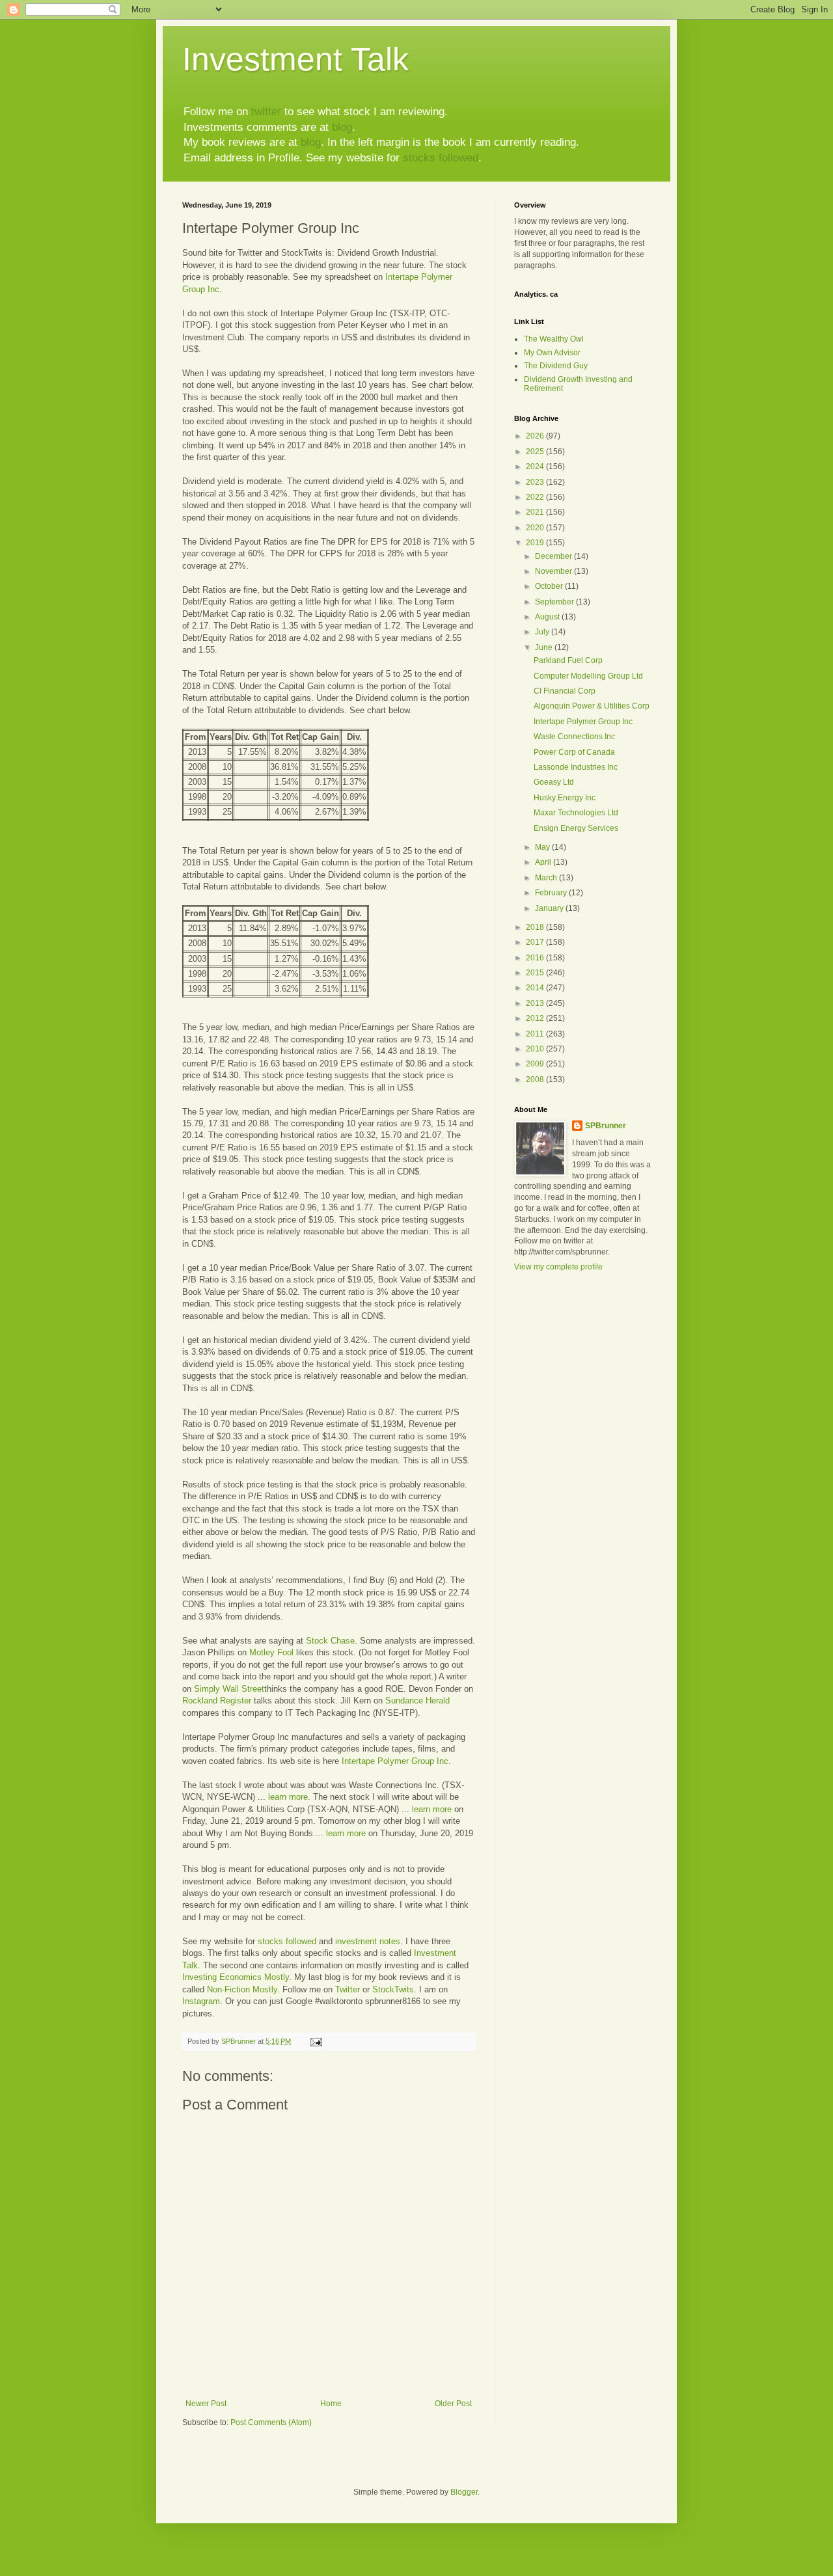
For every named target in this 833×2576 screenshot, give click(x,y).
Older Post (453, 2404)
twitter (266, 112)
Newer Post (206, 2404)
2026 (536, 436)
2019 (536, 543)
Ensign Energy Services (576, 828)
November (554, 571)
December (554, 556)
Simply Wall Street (229, 1689)
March (547, 878)
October (550, 586)
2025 (536, 452)
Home (331, 2404)
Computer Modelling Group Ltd (588, 676)
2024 (536, 467)
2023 (536, 482)
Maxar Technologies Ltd (576, 813)
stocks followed (441, 158)
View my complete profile (558, 1267)
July (543, 632)
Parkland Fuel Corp (568, 660)
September (555, 602)
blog (342, 127)
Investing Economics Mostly (236, 1977)
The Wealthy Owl (554, 339)
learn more (288, 1797)
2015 (536, 973)
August (548, 617)
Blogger (464, 2492)
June (545, 647)
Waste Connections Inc (574, 737)
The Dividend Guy (556, 366)
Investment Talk (295, 59)
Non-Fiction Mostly (242, 1989)
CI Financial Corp (565, 691)
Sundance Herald (417, 1701)
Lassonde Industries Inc (576, 767)
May (543, 847)
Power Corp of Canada (574, 752)
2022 (536, 497)
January (550, 908)
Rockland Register (217, 1701)
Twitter (348, 1989)
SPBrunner (606, 1126)
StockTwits (393, 1989)
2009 (536, 1064)
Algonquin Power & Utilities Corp (592, 706)
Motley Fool (271, 1652)
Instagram (201, 2001)
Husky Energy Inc (565, 798)
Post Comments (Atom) (271, 2422)
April (544, 862)
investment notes (368, 1941)
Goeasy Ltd (554, 782)
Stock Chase (330, 1641)
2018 (536, 927)
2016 (536, 958)
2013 (536, 1003)
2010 (536, 1049)
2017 (536, 942)
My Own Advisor (552, 353)
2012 (536, 1018)
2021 (536, 512)
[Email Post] (316, 2041)
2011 (536, 1034)
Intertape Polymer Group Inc (395, 1761)
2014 (536, 988)
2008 (536, 1079)
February (552, 893)
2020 (536, 528)
